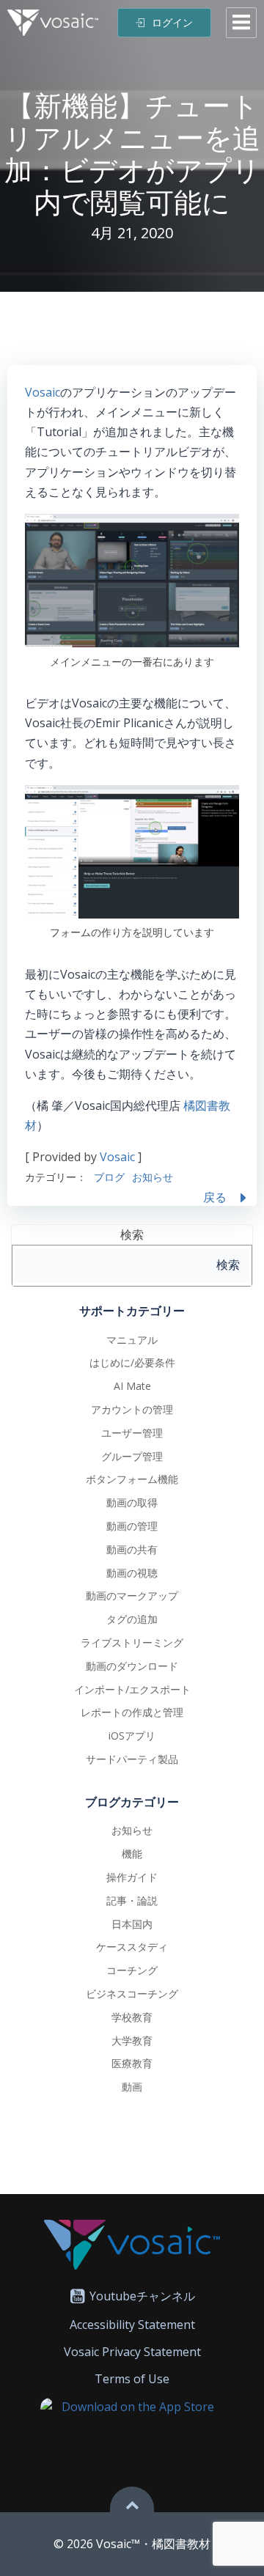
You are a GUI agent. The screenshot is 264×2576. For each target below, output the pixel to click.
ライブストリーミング (132, 1642)
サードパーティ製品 (132, 1759)
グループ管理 (132, 1456)
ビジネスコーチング (132, 1994)
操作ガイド (132, 1877)
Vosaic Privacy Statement (132, 2352)
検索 (132, 1234)
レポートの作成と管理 (132, 1712)
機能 (132, 1854)
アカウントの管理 (132, 1409)
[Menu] (241, 23)
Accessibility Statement (132, 2325)
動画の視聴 (132, 1573)
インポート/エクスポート (132, 1689)
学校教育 (132, 2017)
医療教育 (132, 2063)
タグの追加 (132, 1619)
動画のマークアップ (132, 1596)
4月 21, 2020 (132, 233)
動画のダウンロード (132, 1666)
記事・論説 (132, 1900)
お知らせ (153, 1177)
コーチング (132, 1970)
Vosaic (43, 392)
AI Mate (132, 1386)
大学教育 (132, 2040)
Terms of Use (132, 2379)
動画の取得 (132, 1502)
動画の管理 (132, 1526)
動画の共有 (132, 1549)
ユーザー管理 (132, 1433)
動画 (132, 2087)
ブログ (109, 1177)
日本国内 (132, 1924)
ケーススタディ (132, 1947)
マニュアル (132, 1340)
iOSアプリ (132, 1736)
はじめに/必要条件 (132, 1362)
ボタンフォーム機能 (132, 1479)
